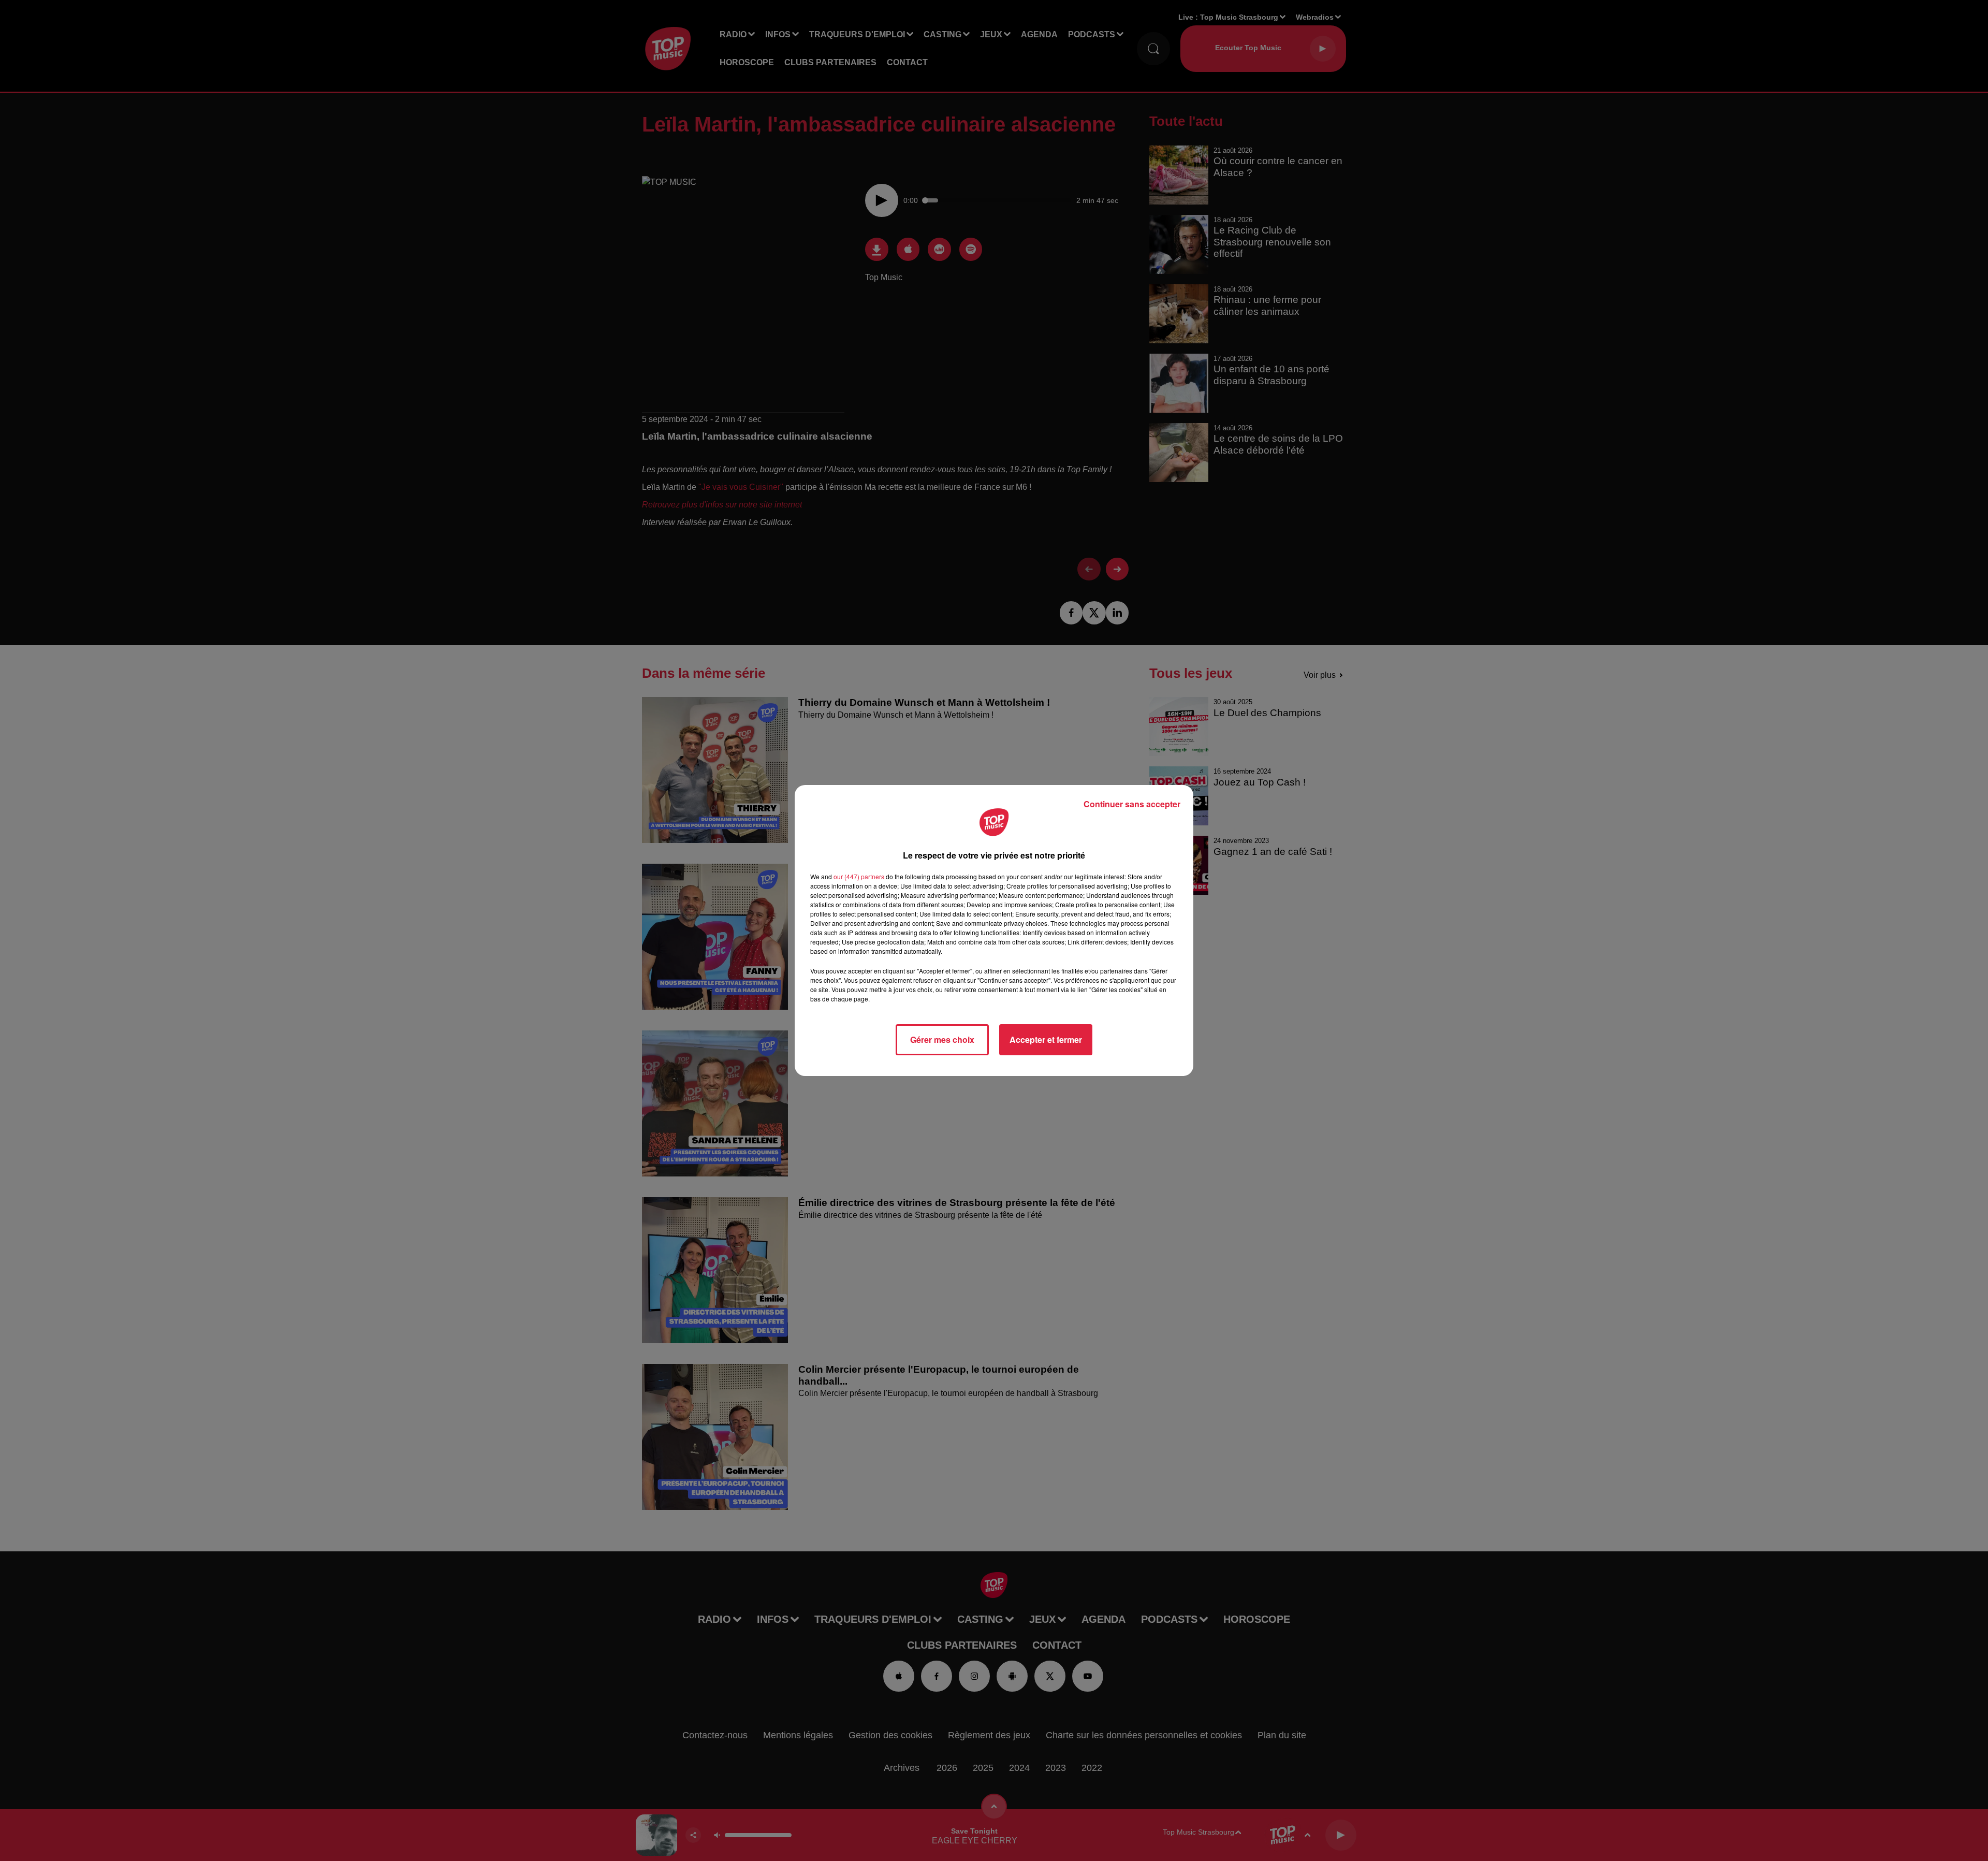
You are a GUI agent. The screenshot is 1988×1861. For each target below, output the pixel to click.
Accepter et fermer (1046, 1039)
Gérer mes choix (942, 1039)
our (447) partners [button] (859, 876)
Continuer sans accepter (1132, 804)
